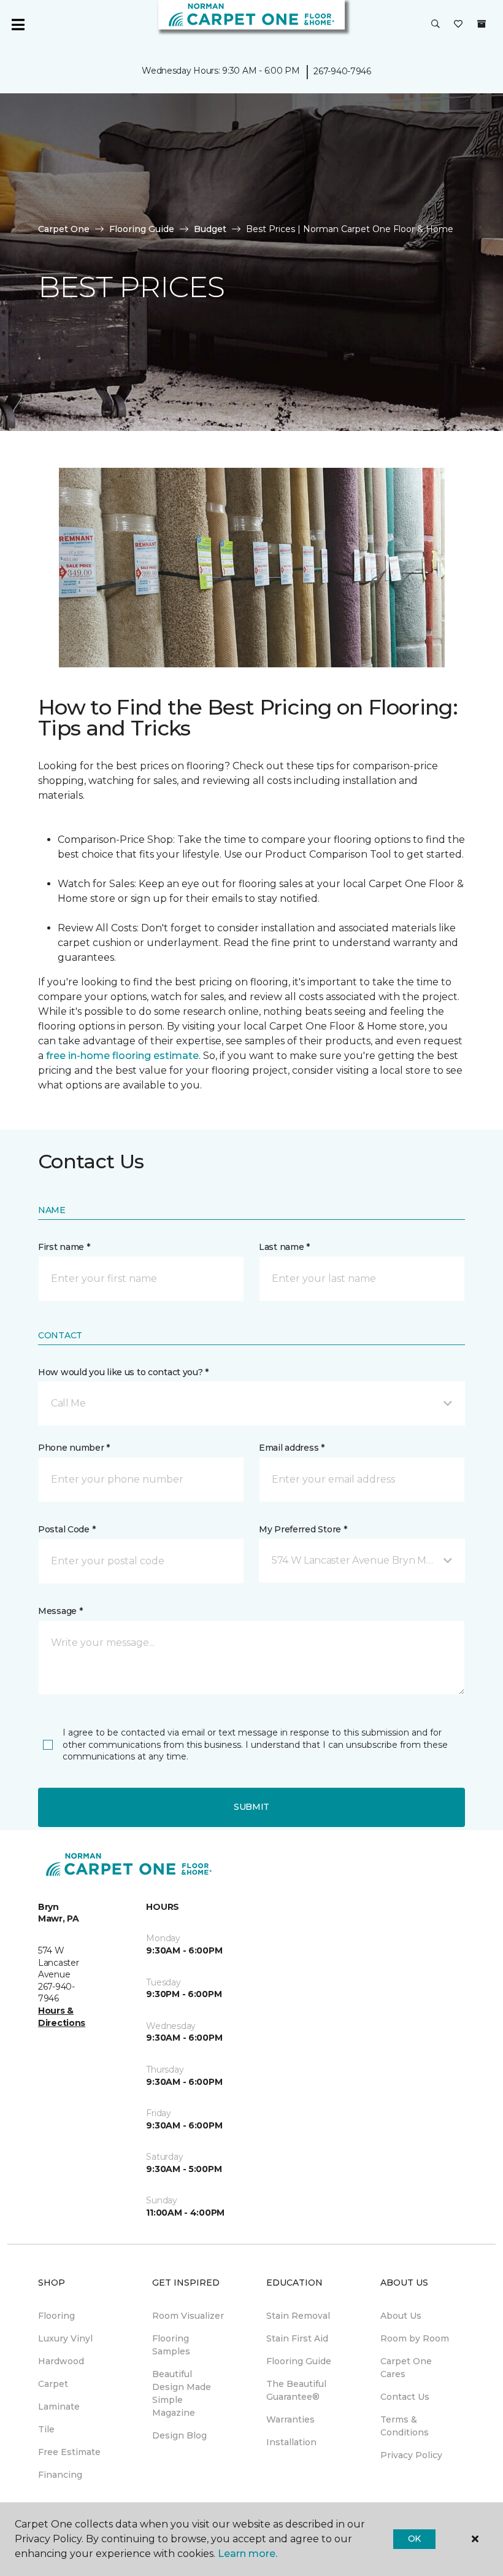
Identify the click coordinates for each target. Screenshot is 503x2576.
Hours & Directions (62, 2017)
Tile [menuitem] (46, 2429)
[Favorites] (458, 25)
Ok (414, 2539)
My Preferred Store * (303, 1529)
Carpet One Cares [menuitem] (406, 2368)
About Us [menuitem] (401, 2316)
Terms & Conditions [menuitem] (405, 2426)
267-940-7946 (342, 71)
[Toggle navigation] (18, 25)
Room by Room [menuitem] (415, 2338)
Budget (210, 229)
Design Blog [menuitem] (179, 2435)
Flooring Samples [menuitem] (171, 2345)
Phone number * (74, 1448)
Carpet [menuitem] (53, 2384)
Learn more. (248, 2554)
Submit (251, 1807)
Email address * (292, 1448)
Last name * (284, 1247)
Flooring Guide (142, 229)
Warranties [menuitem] (290, 2419)
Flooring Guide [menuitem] (299, 2361)
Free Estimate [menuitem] (69, 2452)
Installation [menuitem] (291, 2442)
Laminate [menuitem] (59, 2407)
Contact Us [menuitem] (405, 2397)
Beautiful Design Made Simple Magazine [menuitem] (182, 2393)
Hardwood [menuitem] (61, 2361)
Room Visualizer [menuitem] (188, 2316)
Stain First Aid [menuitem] (297, 2338)
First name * (64, 1247)
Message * (60, 1611)
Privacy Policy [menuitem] (411, 2455)
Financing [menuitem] (60, 2475)
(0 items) (482, 24)
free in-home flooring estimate (122, 1056)
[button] (436, 25)
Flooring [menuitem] (56, 2316)
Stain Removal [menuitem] (298, 2316)
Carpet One (64, 229)
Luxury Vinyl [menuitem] (65, 2338)
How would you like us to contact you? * (123, 1372)
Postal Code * (67, 1529)
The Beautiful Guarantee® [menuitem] (296, 2390)
